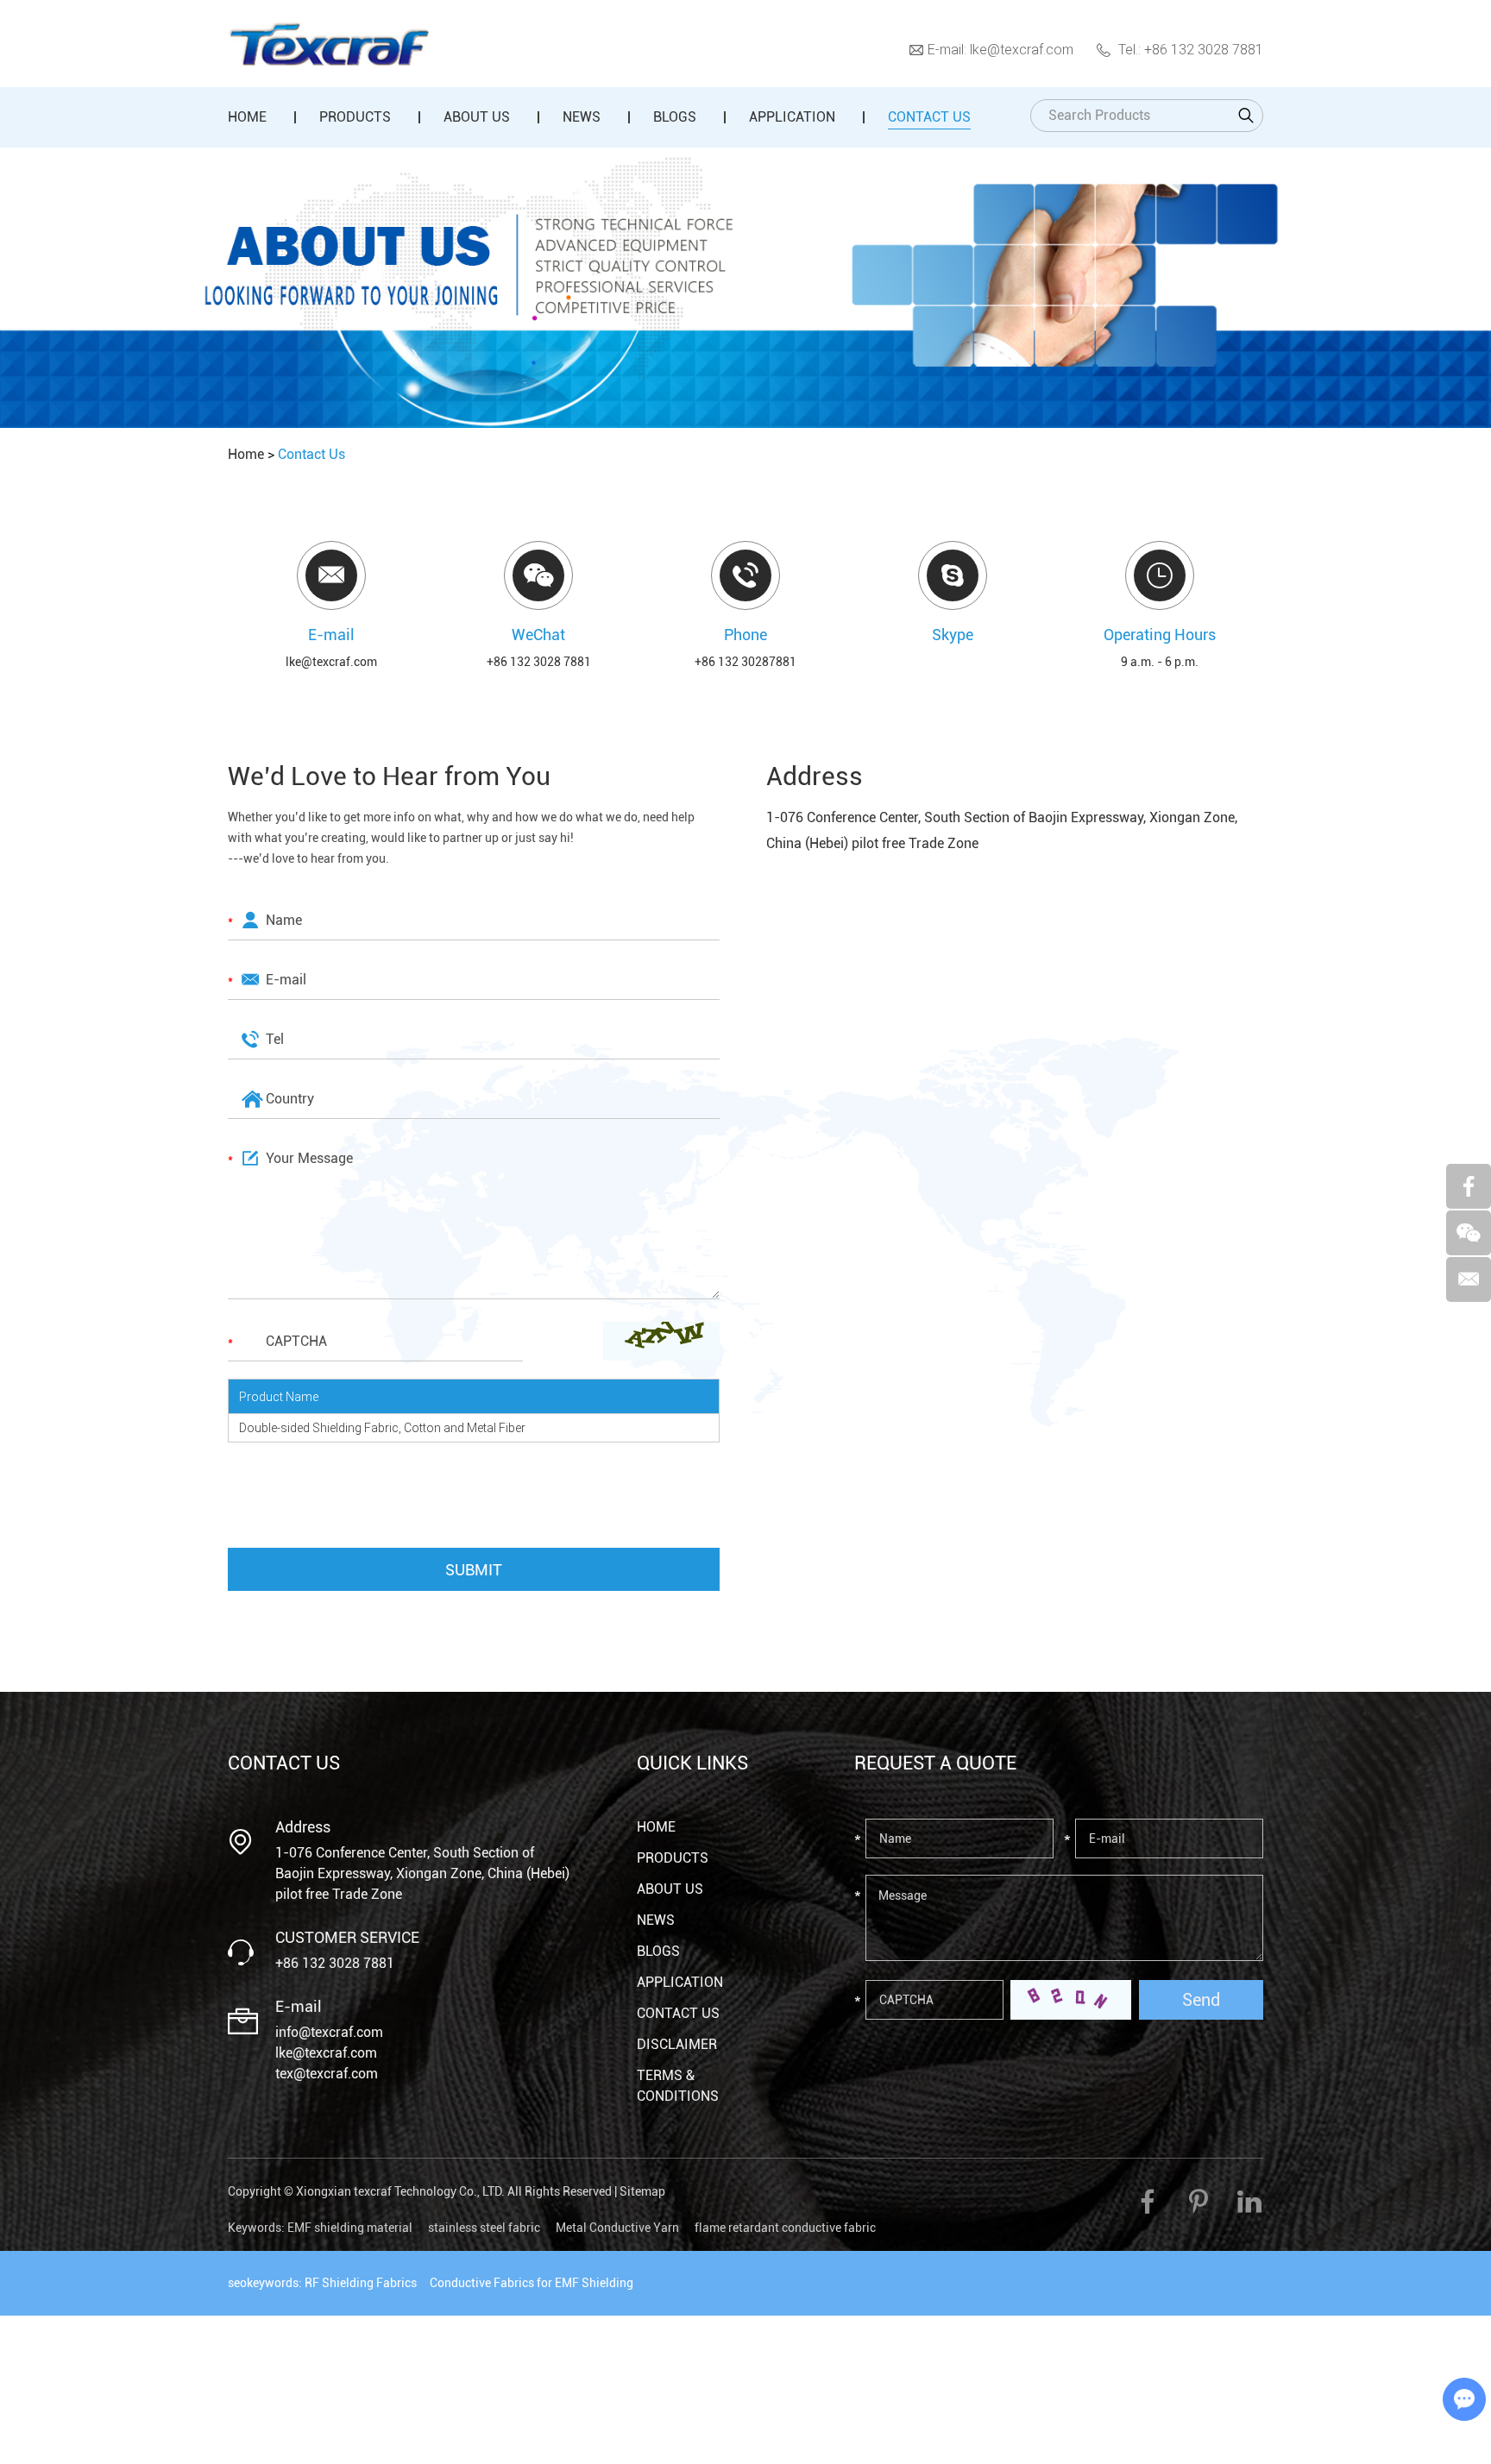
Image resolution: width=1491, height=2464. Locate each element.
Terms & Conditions (678, 2086)
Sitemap (642, 2191)
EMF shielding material (350, 2228)
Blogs (675, 117)
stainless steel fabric (484, 2228)
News (582, 117)
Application (792, 117)
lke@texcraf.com (1022, 49)
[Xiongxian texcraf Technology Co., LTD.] (328, 44)
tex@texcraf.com (327, 2074)
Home (247, 117)
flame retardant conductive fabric (785, 2228)
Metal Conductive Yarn (617, 2228)
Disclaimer (677, 2044)
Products (355, 117)
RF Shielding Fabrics (361, 2283)
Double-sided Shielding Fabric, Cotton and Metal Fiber (382, 1427)
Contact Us (929, 117)
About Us (477, 117)
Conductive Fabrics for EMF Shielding (532, 2283)
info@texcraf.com (329, 2032)
